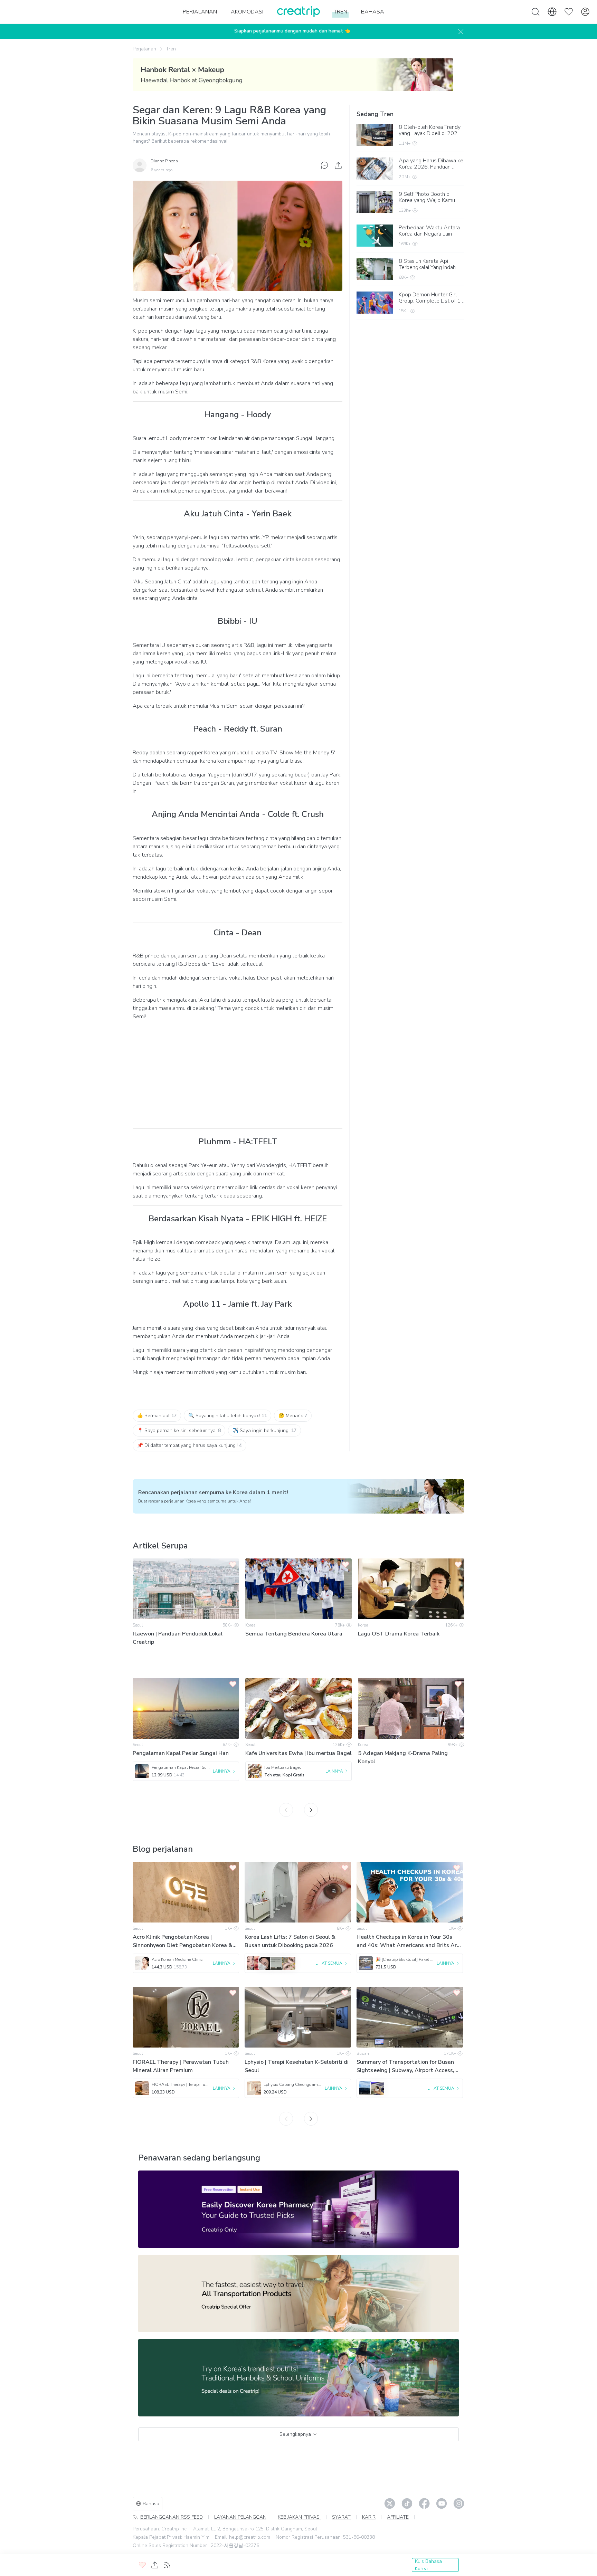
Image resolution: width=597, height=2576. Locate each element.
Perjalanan (144, 49)
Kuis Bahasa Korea (428, 2565)
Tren (171, 49)
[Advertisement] (238, 1075)
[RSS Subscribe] (167, 2565)
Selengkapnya (295, 2434)
